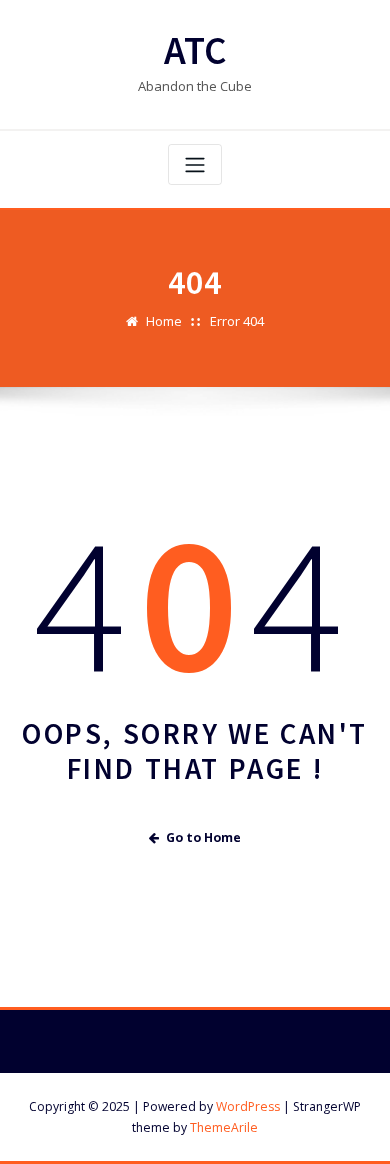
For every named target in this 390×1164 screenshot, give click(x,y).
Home (164, 321)
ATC (195, 50)
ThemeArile (224, 1127)
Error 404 (237, 321)
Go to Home (203, 837)
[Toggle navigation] (195, 164)
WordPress (248, 1106)
